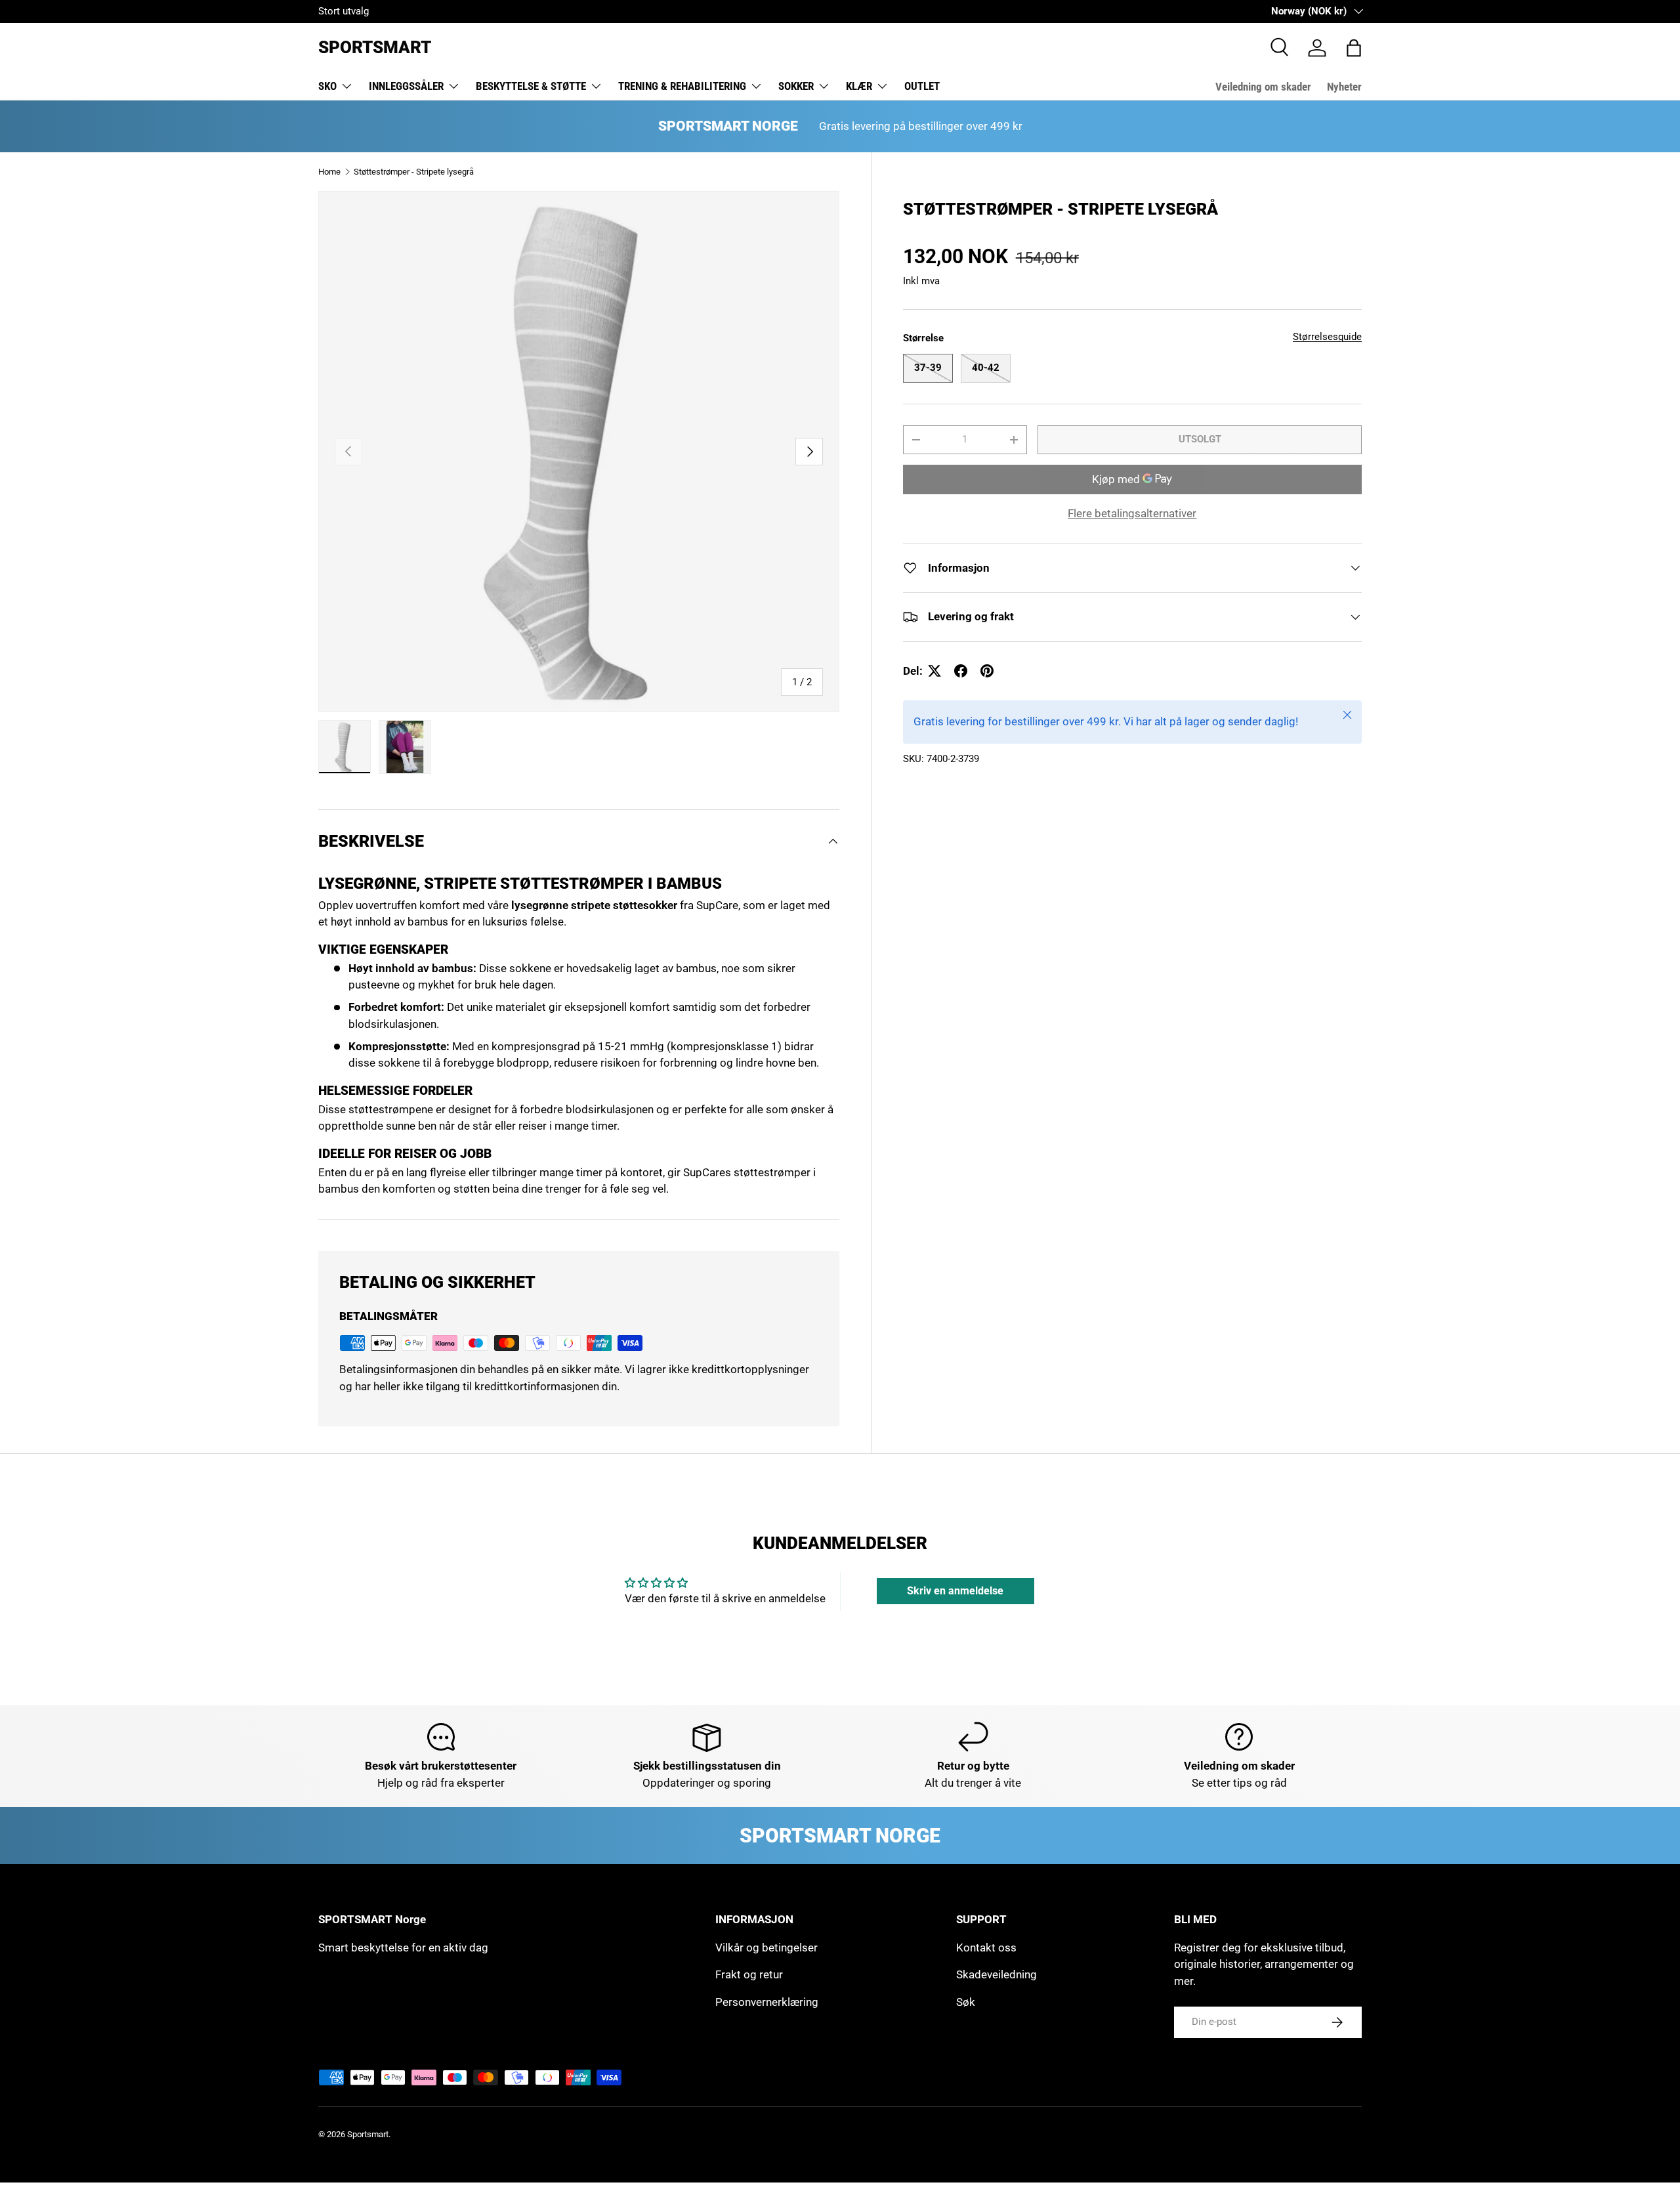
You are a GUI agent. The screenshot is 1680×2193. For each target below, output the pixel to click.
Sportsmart (368, 2134)
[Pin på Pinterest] (987, 671)
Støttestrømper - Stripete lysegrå (414, 172)
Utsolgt (1200, 439)
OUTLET (922, 86)
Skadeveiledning (997, 1974)
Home (329, 172)
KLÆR (859, 86)
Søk (966, 2002)
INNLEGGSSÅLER (406, 86)
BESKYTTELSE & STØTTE (531, 86)
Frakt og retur (749, 1974)
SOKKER (796, 86)
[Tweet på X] (934, 671)
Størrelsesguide (1327, 337)
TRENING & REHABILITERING (682, 86)
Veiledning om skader (1263, 87)
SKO (327, 86)
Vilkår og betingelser (766, 1948)
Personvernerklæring (767, 2002)
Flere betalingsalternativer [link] (1132, 513)
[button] (1354, 48)
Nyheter (1344, 87)
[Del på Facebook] (961, 671)
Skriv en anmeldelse (955, 1591)
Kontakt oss (986, 1948)
